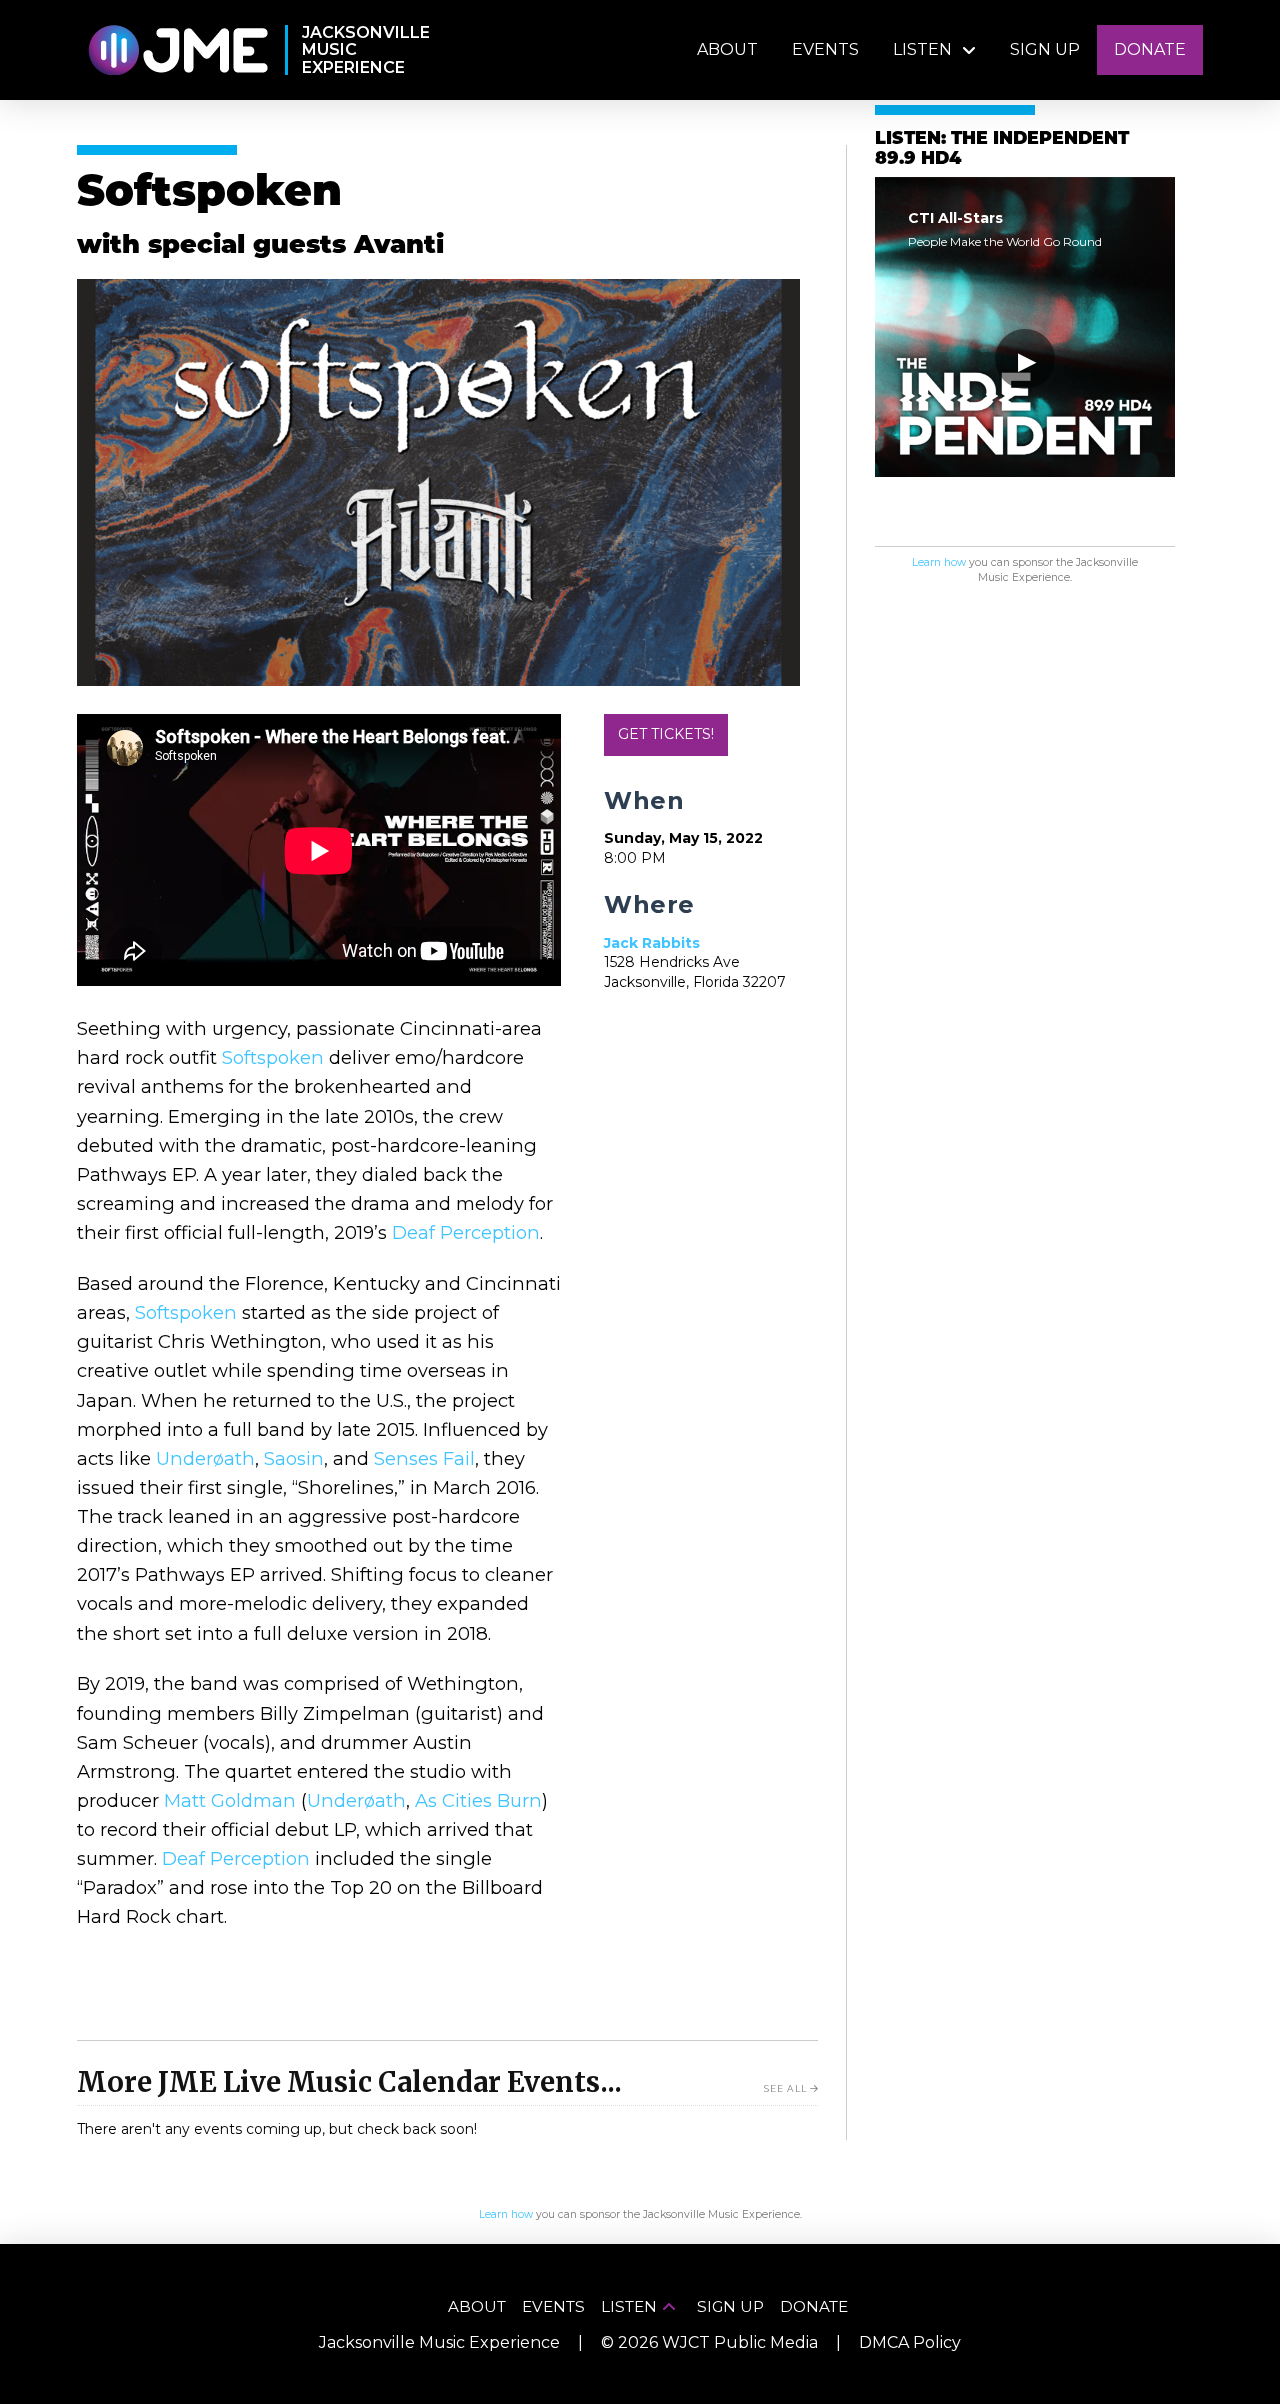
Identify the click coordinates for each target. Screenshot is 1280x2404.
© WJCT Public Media (709, 2342)
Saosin (294, 1458)
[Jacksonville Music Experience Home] (177, 50)
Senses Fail (424, 1458)
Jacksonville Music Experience (439, 2342)
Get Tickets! (666, 734)
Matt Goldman (230, 1800)
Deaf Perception (466, 1232)
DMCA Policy (910, 2342)
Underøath (205, 1458)
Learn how (939, 562)
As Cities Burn (478, 1800)
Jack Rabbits (652, 943)
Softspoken (273, 1057)
